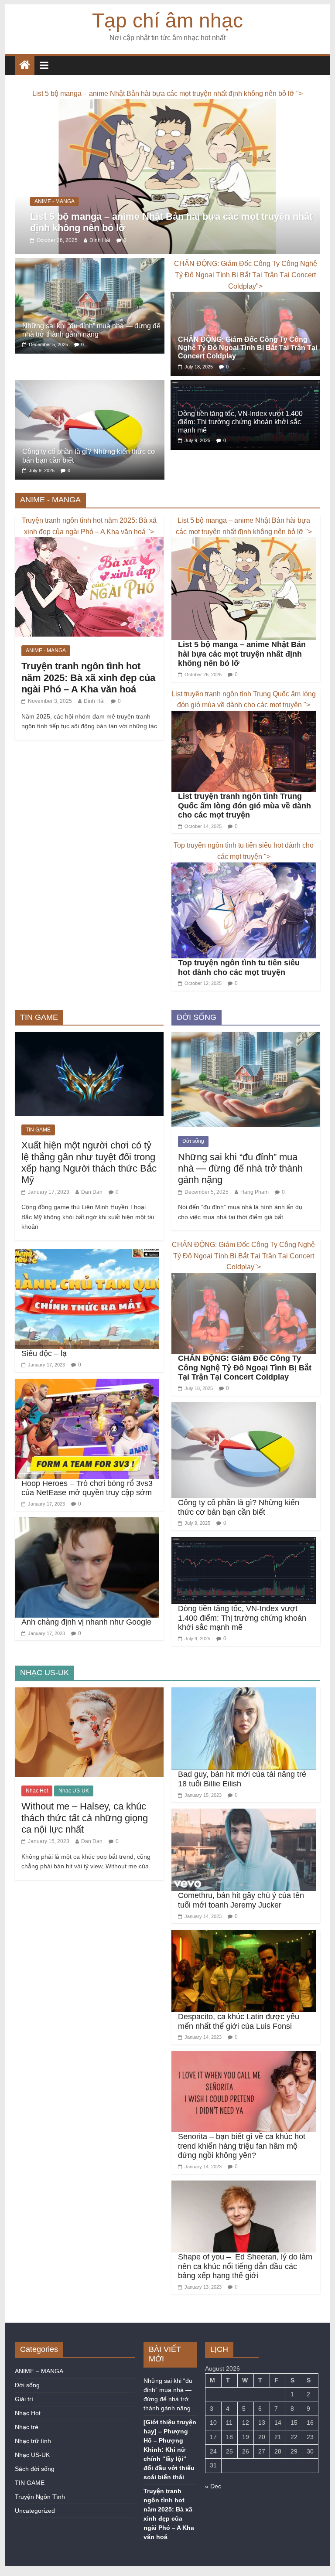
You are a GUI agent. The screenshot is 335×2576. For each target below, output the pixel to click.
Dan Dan (92, 1209)
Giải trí (24, 2416)
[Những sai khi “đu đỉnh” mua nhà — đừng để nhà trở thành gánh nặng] (90, 281)
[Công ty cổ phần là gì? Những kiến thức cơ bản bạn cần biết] (90, 403)
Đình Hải (100, 257)
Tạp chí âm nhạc (167, 20)
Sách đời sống (35, 2486)
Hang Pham (255, 1209)
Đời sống (193, 1158)
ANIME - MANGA (55, 218)
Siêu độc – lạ (44, 1370)
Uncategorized (35, 2528)
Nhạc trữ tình (33, 2458)
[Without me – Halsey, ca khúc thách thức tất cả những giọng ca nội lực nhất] (89, 1710)
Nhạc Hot (37, 1808)
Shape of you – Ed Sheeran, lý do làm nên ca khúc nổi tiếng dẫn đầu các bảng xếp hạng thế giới (245, 2283)
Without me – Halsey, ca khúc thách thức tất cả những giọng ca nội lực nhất (85, 1835)
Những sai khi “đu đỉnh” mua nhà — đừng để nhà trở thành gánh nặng (240, 1185)
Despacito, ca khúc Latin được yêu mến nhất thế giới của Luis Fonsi (239, 2038)
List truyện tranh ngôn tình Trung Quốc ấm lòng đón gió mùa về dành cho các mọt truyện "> (244, 716)
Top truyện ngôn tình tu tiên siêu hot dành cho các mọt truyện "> (244, 868)
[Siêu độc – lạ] (87, 1271)
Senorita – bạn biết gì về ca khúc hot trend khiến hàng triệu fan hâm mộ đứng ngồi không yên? (242, 2163)
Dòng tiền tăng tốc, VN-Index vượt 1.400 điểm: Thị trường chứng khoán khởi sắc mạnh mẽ (240, 439)
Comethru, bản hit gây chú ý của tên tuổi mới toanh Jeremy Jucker (241, 1917)
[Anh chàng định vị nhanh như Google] (87, 1540)
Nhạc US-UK (74, 1808)
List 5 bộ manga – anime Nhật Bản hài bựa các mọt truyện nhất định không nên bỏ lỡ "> (244, 543)
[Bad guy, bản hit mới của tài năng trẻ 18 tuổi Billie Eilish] (244, 1710)
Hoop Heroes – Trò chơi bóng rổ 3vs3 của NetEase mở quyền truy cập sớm (87, 1505)
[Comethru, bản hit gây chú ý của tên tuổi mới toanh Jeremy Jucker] (244, 1831)
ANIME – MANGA (39, 2388)
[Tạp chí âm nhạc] (25, 65)
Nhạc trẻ (27, 2444)
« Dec (213, 2503)
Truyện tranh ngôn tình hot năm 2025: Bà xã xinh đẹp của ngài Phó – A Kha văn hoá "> (89, 543)
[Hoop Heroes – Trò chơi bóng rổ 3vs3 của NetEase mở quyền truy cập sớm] (87, 1401)
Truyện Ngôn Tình (40, 2514)
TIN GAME (38, 1147)
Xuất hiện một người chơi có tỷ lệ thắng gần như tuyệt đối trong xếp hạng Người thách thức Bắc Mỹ (89, 1179)
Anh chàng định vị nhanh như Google (86, 1639)
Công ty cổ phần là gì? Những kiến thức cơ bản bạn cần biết (239, 1524)
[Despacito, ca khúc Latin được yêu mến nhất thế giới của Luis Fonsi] (244, 1952)
